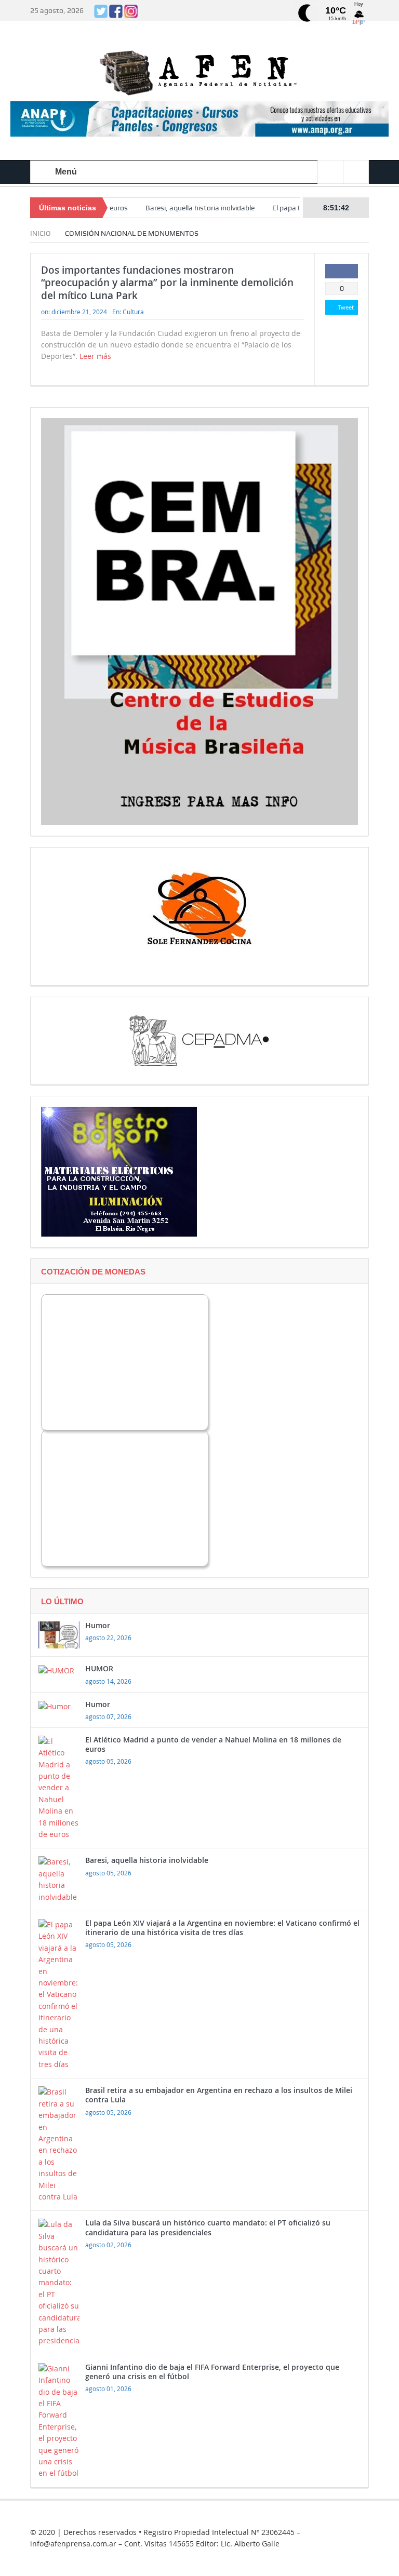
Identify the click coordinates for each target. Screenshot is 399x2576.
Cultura (133, 312)
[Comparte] (342, 271)
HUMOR (99, 1668)
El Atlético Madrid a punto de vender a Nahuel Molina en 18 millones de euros (213, 1744)
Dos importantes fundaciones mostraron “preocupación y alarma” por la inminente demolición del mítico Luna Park (167, 283)
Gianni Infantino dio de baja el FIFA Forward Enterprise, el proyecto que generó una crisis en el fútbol (212, 2372)
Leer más (96, 356)
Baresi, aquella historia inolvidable (165, 208)
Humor (98, 1625)
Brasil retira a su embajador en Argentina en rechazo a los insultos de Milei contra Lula (219, 2095)
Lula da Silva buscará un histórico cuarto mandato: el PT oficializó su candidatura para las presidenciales (208, 2227)
